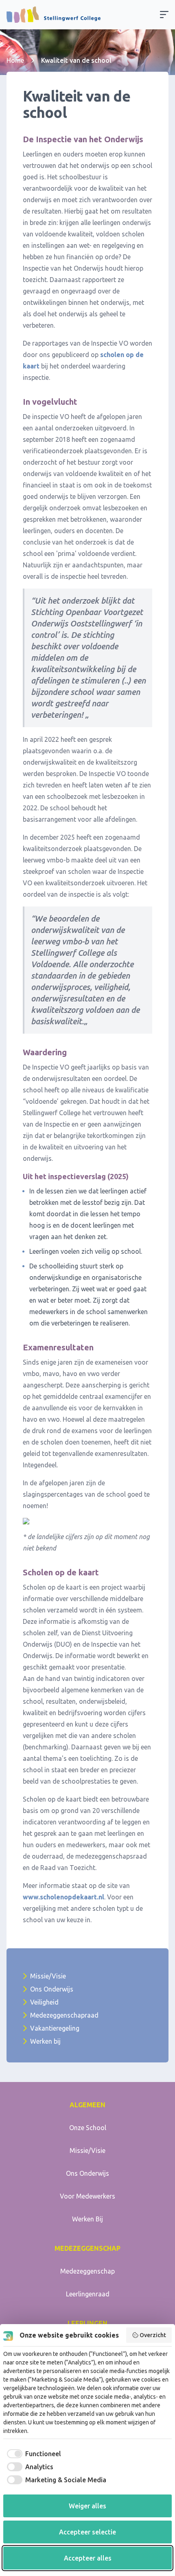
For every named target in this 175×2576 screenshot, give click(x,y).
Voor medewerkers (87, 2196)
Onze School (88, 2128)
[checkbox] (32, 2454)
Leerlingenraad (88, 2294)
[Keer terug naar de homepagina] (54, 15)
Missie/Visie (48, 1976)
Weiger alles (87, 2506)
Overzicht (153, 2335)
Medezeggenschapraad (64, 2015)
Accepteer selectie (87, 2532)
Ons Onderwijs (52, 1989)
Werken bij (45, 2041)
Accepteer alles (88, 2558)
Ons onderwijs (87, 2173)
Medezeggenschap (87, 2271)
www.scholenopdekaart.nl (63, 1897)
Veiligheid (44, 2002)
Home (15, 60)
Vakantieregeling (55, 2028)
